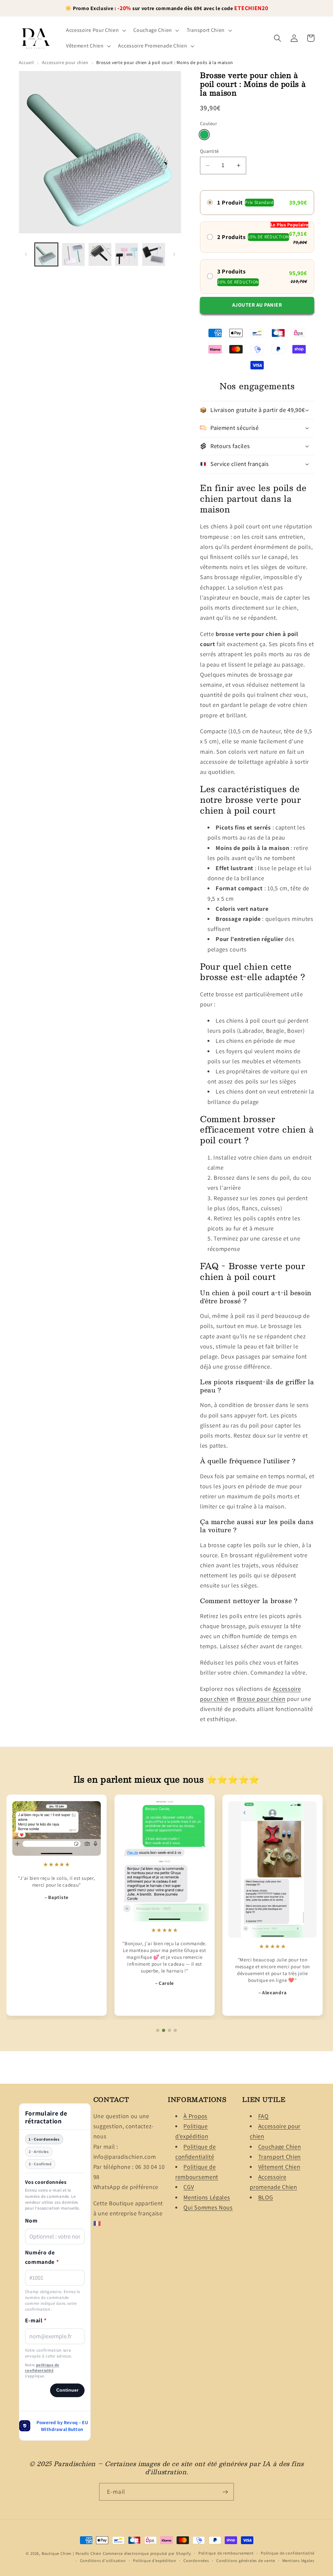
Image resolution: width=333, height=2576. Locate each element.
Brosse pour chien (261, 1699)
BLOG (266, 2197)
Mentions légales (298, 2561)
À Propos (195, 2116)
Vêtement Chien (279, 2167)
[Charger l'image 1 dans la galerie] (46, 254)
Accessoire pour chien (65, 62)
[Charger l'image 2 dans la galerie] (73, 254)
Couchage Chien (280, 2146)
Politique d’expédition (155, 2561)
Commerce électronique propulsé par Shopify (147, 2553)
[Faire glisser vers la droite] (174, 255)
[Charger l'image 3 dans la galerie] (100, 254)
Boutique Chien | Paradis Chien (72, 2553)
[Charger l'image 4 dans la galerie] (127, 254)
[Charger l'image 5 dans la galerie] (154, 254)
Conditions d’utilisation (103, 2561)
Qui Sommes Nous (208, 2207)
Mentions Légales (207, 2197)
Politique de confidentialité (288, 2553)
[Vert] (204, 135)
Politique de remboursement (226, 2553)
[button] (95, 30)
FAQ (263, 2116)
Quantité (209, 151)
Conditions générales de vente (246, 2561)
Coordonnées (196, 2561)
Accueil (27, 62)
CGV (189, 2187)
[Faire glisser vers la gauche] (26, 255)
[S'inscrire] (225, 2492)
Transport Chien (280, 2157)
